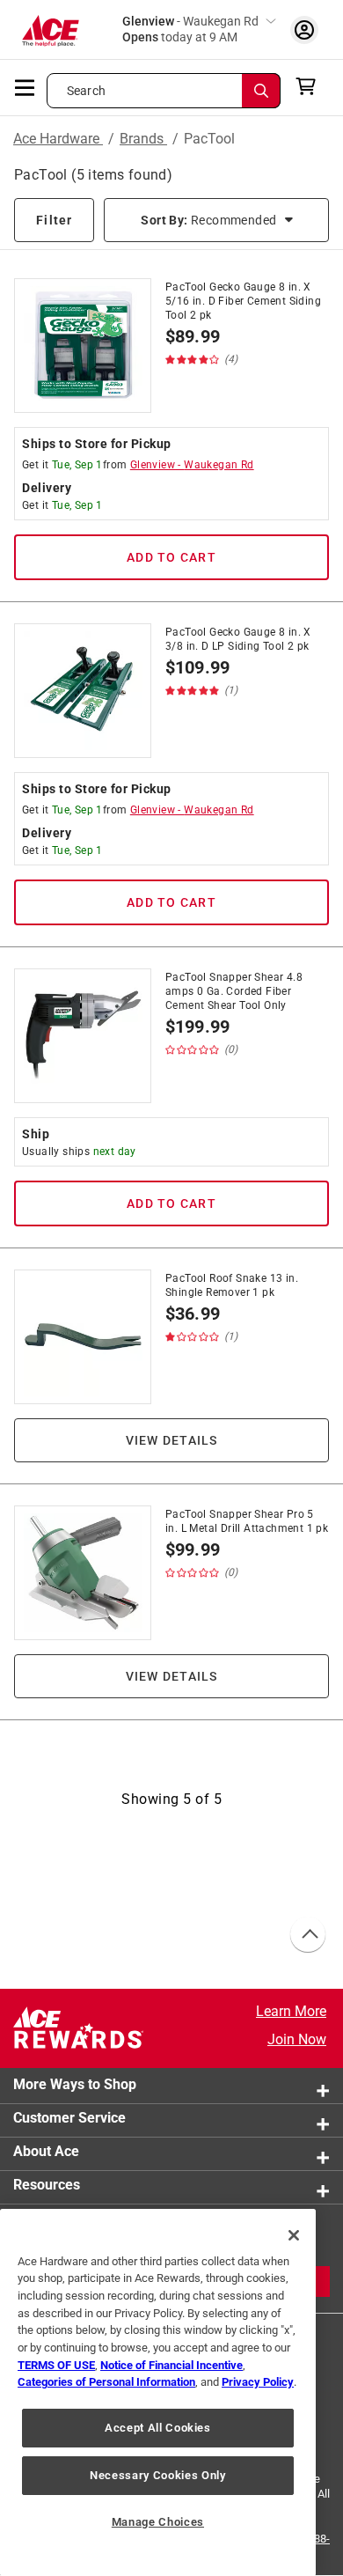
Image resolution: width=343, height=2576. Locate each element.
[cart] (311, 86)
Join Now (297, 2039)
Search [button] (86, 91)
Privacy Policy (258, 2382)
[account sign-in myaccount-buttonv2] (304, 29)
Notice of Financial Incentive (171, 2365)
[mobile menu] (26, 86)
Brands (143, 139)
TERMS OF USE (56, 2365)
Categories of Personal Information (106, 2382)
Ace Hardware (58, 139)
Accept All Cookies (158, 2428)
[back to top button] (307, 1935)
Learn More (291, 2011)
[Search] (261, 91)
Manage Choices (158, 2522)
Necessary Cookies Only (157, 2475)
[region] (158, 2392)
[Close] (294, 2235)
